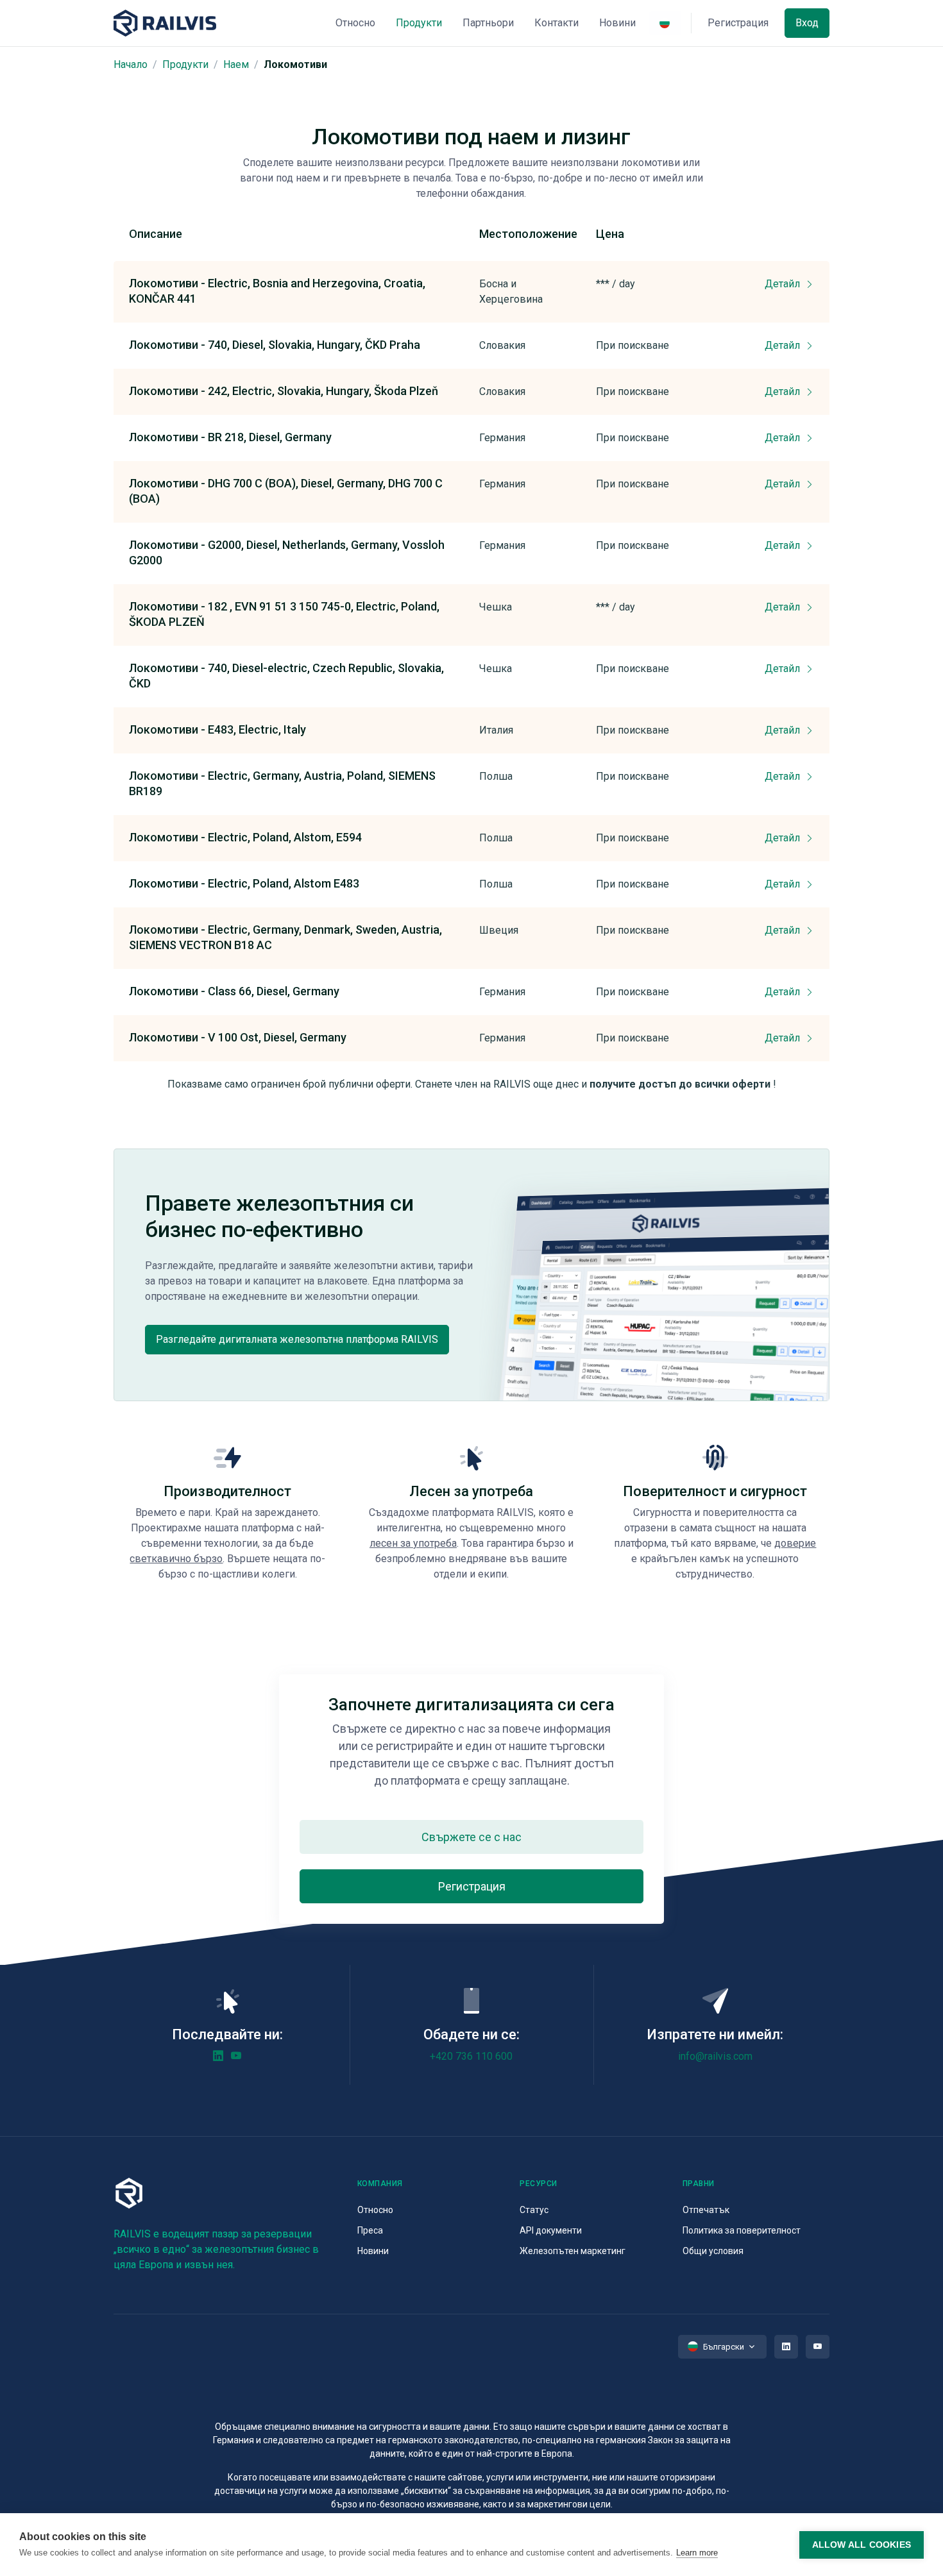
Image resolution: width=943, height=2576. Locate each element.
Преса (370, 2230)
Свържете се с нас (471, 1837)
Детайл (784, 284)
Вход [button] (807, 23)
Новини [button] (617, 23)
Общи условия (713, 2251)
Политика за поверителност (742, 2230)
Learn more (697, 2553)
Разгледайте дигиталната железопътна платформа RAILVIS (297, 1339)
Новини (373, 2251)
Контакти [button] (556, 23)
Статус (534, 2210)
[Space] (165, 23)
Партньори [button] (488, 23)
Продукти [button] (419, 23)
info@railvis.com (715, 2056)
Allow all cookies (862, 2545)
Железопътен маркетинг (573, 2251)
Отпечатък (706, 2210)
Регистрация (472, 1886)
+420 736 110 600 (471, 2056)
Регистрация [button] (738, 23)
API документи (551, 2230)
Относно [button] (355, 23)
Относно (375, 2210)
